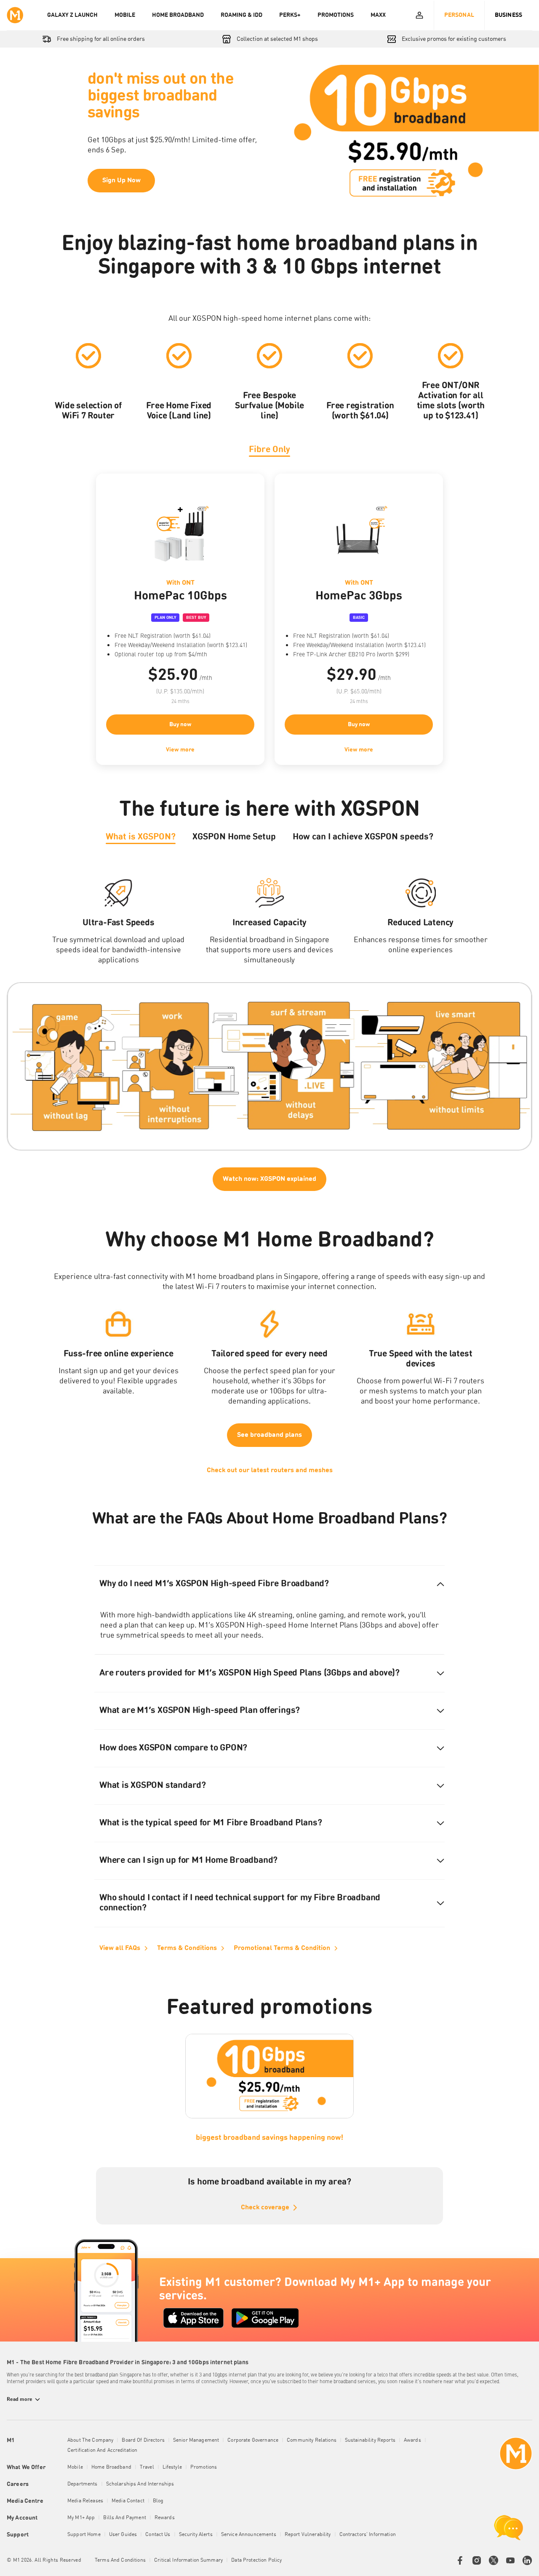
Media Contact (128, 2501)
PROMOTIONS (336, 15)
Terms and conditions (120, 2560)
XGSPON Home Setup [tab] (234, 837)
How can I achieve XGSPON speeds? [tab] (363, 837)
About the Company (90, 2440)
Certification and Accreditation (102, 2451)
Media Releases (85, 2501)
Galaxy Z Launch (72, 15)
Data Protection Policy (256, 2560)
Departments (83, 2484)
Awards (412, 2440)
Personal (459, 15)
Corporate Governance (253, 2440)
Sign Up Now (121, 181)
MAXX (378, 15)
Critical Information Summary (188, 2560)
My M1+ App (81, 2518)
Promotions (204, 2467)
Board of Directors (143, 2440)
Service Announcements (249, 2535)
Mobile (75, 2467)
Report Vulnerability (308, 2535)
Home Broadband (111, 2467)
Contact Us (158, 2535)
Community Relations (312, 2440)
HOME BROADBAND (178, 15)
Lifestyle (172, 2467)
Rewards (165, 2518)
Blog (158, 2501)
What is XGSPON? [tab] (141, 837)
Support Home (84, 2535)
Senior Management (196, 2440)
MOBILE (125, 15)
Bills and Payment (124, 2518)
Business (508, 15)
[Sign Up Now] (269, 132)
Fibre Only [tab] (269, 450)
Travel (147, 2467)
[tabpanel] (269, 619)
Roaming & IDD (241, 15)
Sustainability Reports (370, 2440)
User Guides (123, 2535)
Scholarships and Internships (140, 2484)
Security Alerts (196, 2535)
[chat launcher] (509, 2528)
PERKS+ (290, 15)
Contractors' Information (368, 2535)
